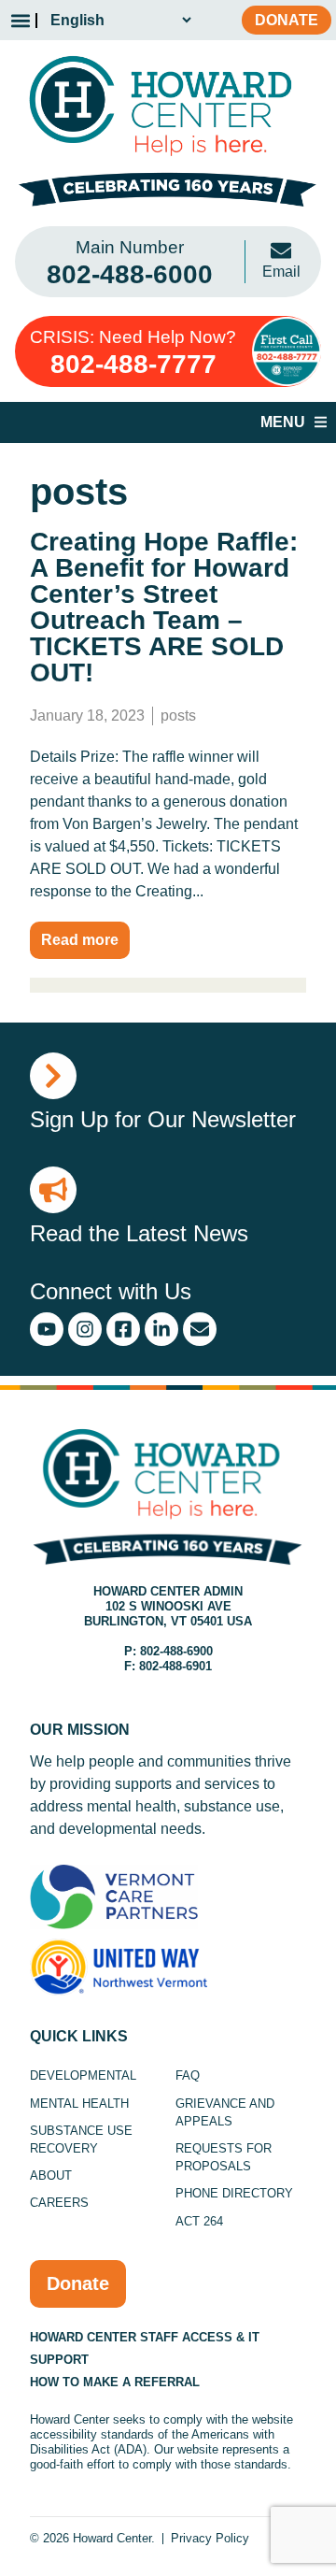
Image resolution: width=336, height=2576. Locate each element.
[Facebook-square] (123, 1329)
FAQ (188, 2075)
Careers (59, 2203)
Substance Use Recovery (81, 2140)
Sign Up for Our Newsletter (163, 1119)
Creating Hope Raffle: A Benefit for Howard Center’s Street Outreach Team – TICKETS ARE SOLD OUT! (164, 607)
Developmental (83, 2075)
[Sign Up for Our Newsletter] (53, 1076)
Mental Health (79, 2104)
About (51, 2175)
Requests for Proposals (224, 2157)
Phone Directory (234, 2193)
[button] (20, 20)
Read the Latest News (139, 1233)
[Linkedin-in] (161, 1329)
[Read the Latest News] (53, 1190)
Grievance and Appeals (225, 2112)
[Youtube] (47, 1329)
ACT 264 (199, 2221)
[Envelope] (200, 1329)
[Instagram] (85, 1329)
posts (178, 716)
